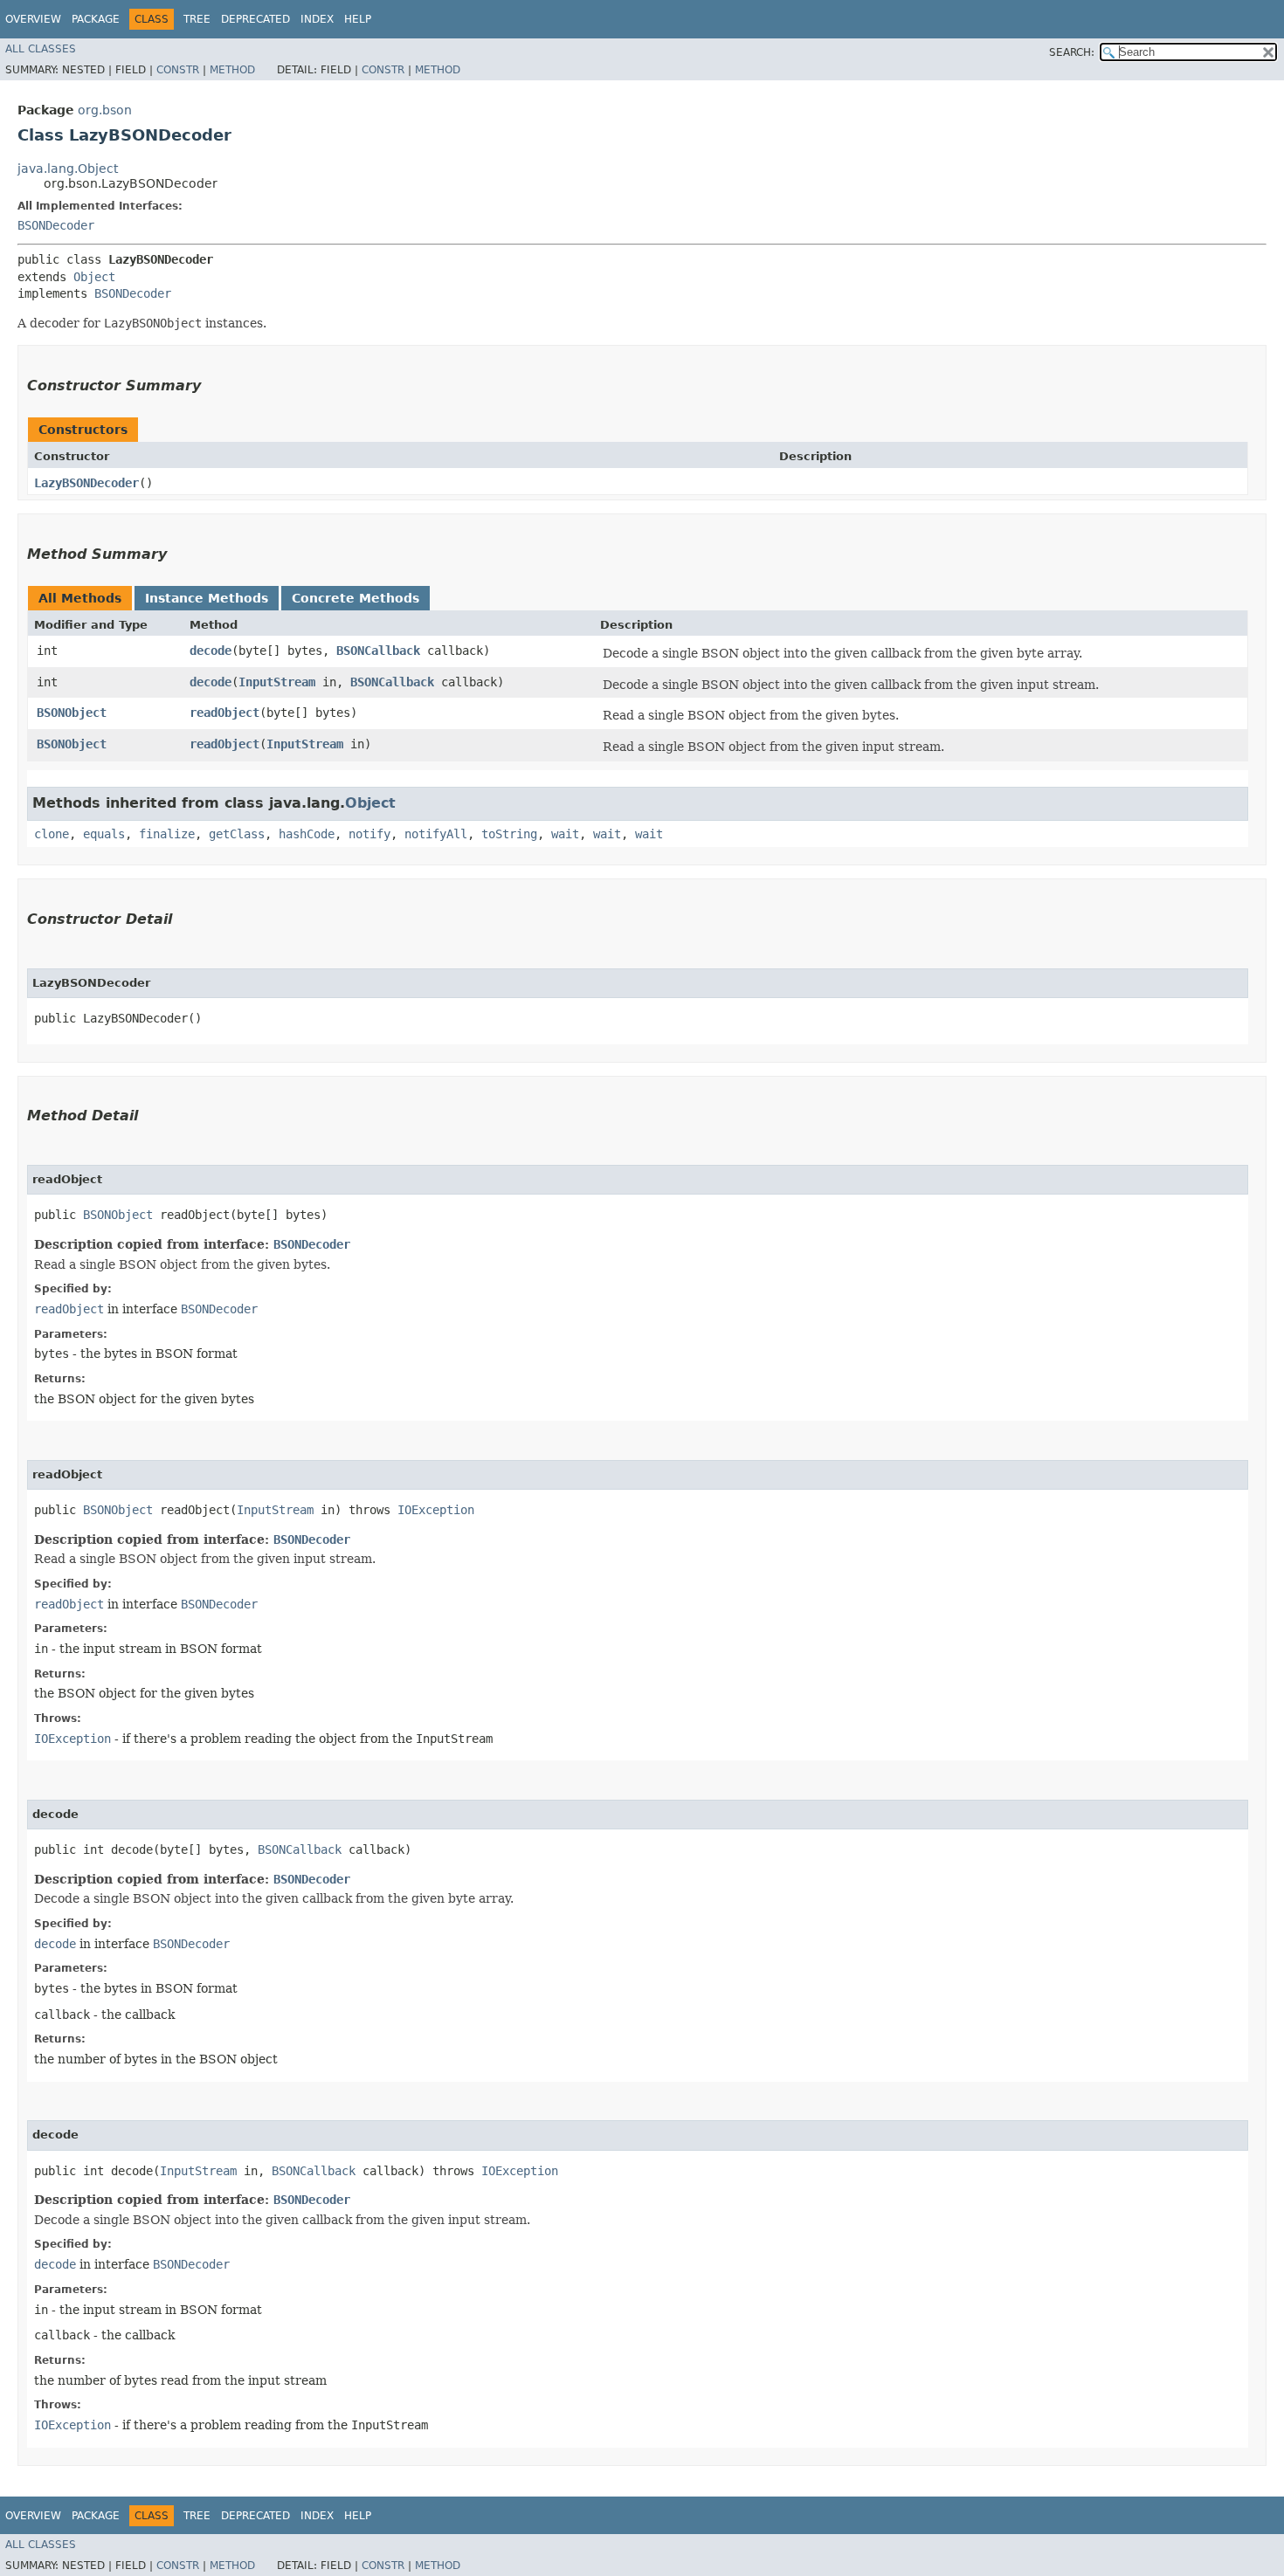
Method (232, 70)
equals (104, 834)
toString (509, 834)
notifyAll (436, 834)
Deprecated (255, 19)
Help (358, 19)
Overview (33, 19)
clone (52, 834)
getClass (237, 834)
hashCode (307, 834)
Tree (197, 19)
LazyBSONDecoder (86, 483)
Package (96, 19)
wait (565, 834)
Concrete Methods (356, 598)
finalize (167, 834)
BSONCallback (378, 651)
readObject (224, 713)
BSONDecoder (56, 225)
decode (211, 651)
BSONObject (72, 713)
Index (317, 19)
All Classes (41, 49)
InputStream (277, 682)
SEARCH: (1072, 52)
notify (369, 834)
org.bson (105, 110)
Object (94, 277)
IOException (436, 1510)
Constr (178, 70)
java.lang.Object (68, 169)
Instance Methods (207, 598)
